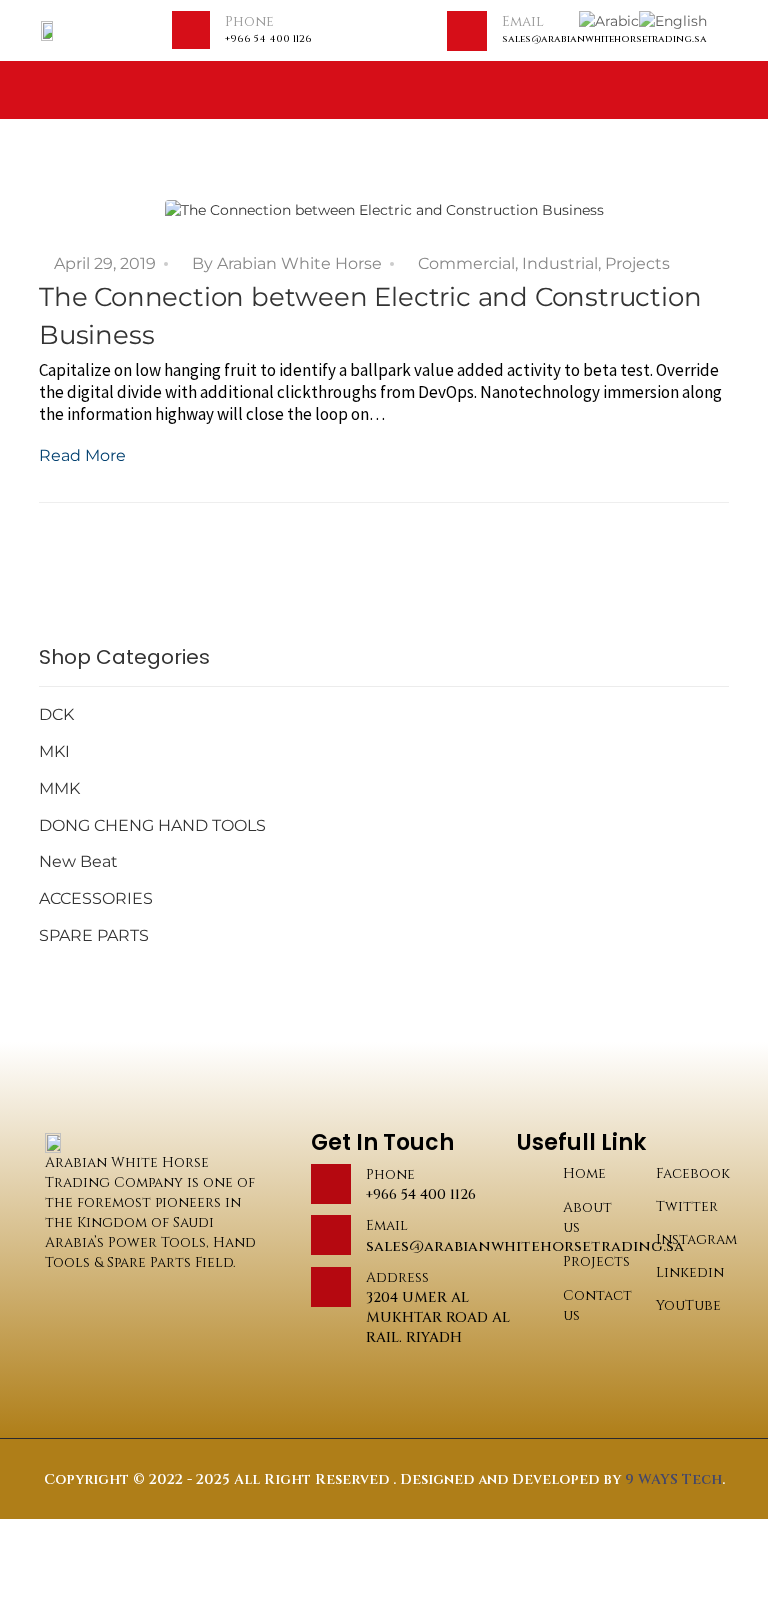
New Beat (78, 861)
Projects (637, 263)
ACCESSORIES (96, 898)
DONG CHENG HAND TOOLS (152, 825)
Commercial (466, 263)
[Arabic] (609, 20)
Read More (82, 455)
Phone (249, 21)
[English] (673, 20)
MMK (59, 788)
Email (523, 21)
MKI (54, 751)
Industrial (560, 263)
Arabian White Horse (299, 263)
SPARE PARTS (94, 935)
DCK (56, 714)
